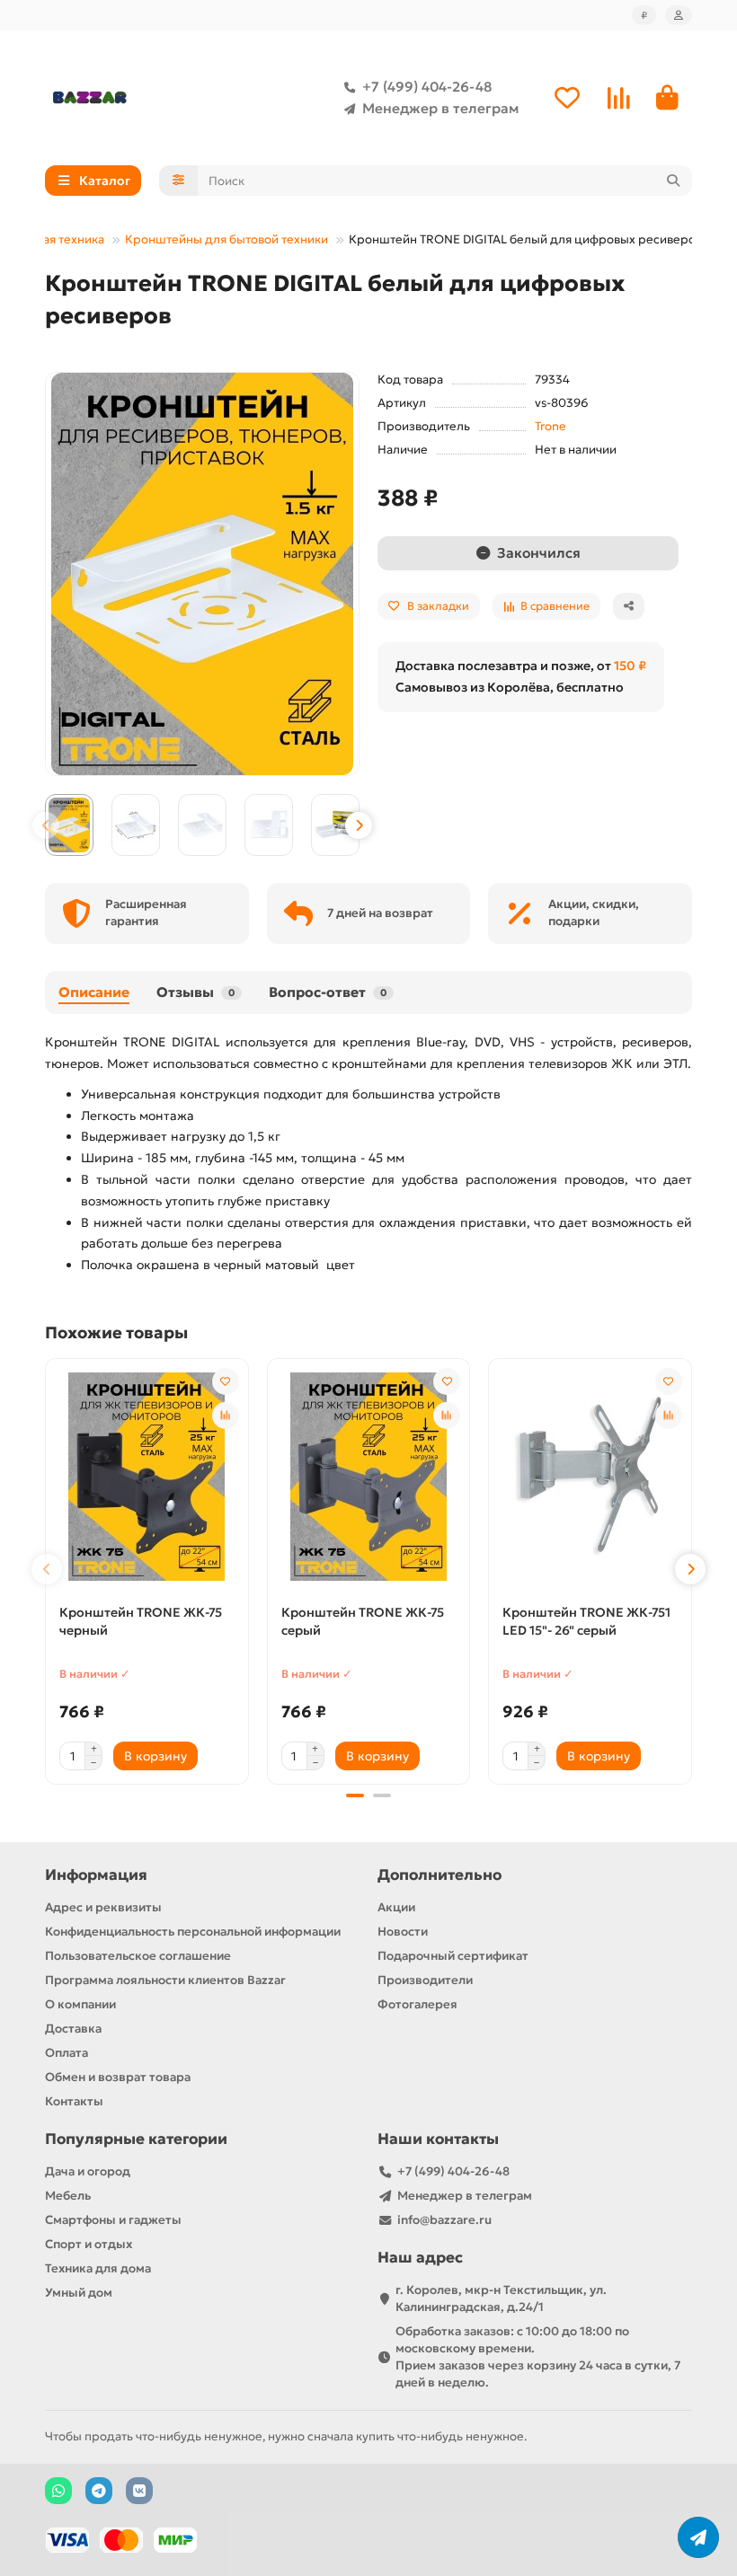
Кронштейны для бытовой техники (226, 239)
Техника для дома (98, 2268)
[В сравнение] (226, 1416)
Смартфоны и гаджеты (113, 2220)
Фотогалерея (417, 2004)
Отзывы (195, 992)
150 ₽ (630, 666)
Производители (425, 1980)
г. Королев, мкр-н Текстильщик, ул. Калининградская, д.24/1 (501, 2298)
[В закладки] (226, 1381)
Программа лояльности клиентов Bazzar (165, 1980)
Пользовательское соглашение (138, 1956)
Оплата (67, 2053)
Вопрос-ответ (328, 992)
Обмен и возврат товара (118, 2077)
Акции (396, 1907)
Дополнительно (440, 1875)
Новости (403, 1932)
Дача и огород (88, 2171)
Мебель (68, 2196)
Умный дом (79, 2293)
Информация (96, 1875)
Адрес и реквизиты (103, 1907)
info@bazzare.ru (444, 2220)
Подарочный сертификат (453, 1956)
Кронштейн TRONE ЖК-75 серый (363, 1621)
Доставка (73, 2029)
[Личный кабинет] (679, 15)
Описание (94, 992)
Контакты (74, 2101)
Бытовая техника (56, 239)
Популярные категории (136, 2139)
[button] (46, 825)
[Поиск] (673, 181)
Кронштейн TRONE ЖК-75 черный (141, 1621)
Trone (551, 426)
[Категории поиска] (178, 181)
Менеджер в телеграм (440, 108)
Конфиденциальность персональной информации (193, 1932)
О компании (80, 2004)
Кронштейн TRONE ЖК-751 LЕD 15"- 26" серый (586, 1621)
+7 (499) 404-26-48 (427, 87)
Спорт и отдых (89, 2244)
